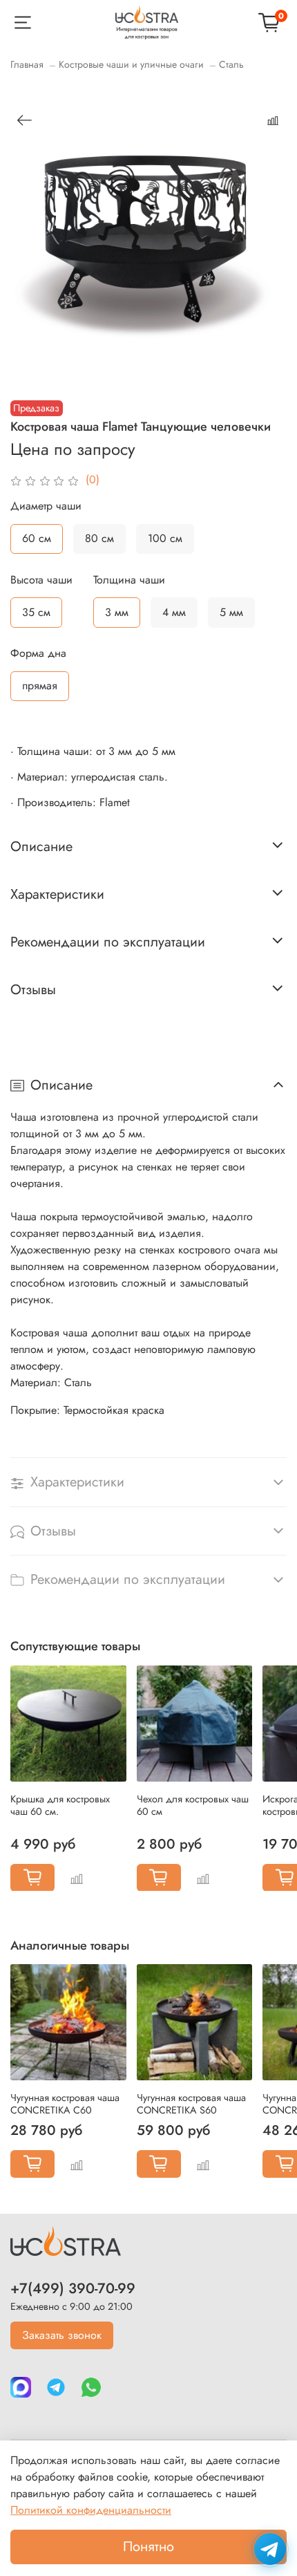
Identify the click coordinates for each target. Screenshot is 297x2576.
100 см (165, 538)
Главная (27, 64)
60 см (37, 538)
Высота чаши (41, 580)
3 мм (117, 612)
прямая (40, 685)
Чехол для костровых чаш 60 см (193, 1804)
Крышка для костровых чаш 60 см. (60, 1804)
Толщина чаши (129, 580)
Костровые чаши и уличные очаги (131, 64)
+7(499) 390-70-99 (73, 2288)
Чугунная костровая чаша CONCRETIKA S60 (191, 2104)
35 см (36, 612)
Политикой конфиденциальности (91, 2510)
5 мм (231, 612)
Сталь (231, 64)
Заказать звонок (62, 2335)
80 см (99, 538)
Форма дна (38, 653)
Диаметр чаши (46, 506)
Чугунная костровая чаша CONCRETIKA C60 (65, 2104)
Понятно (148, 2547)
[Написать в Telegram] (270, 2549)
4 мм (174, 612)
